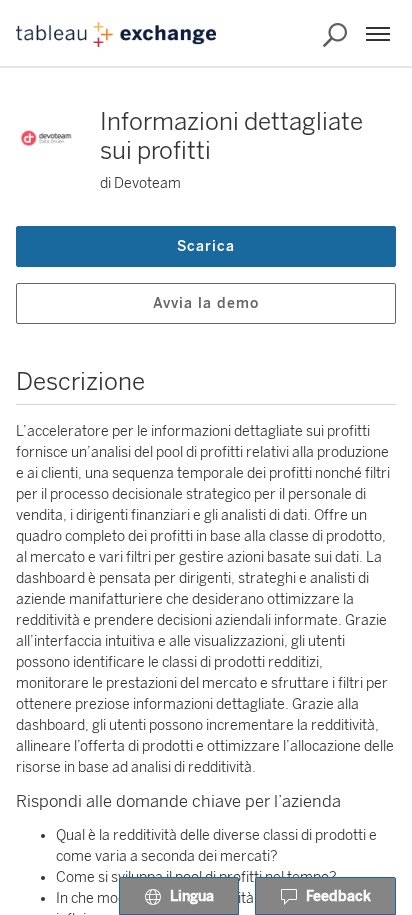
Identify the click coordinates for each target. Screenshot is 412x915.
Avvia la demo (206, 303)
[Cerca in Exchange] (335, 35)
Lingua (192, 896)
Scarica (206, 246)
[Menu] (378, 34)
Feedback (338, 896)
